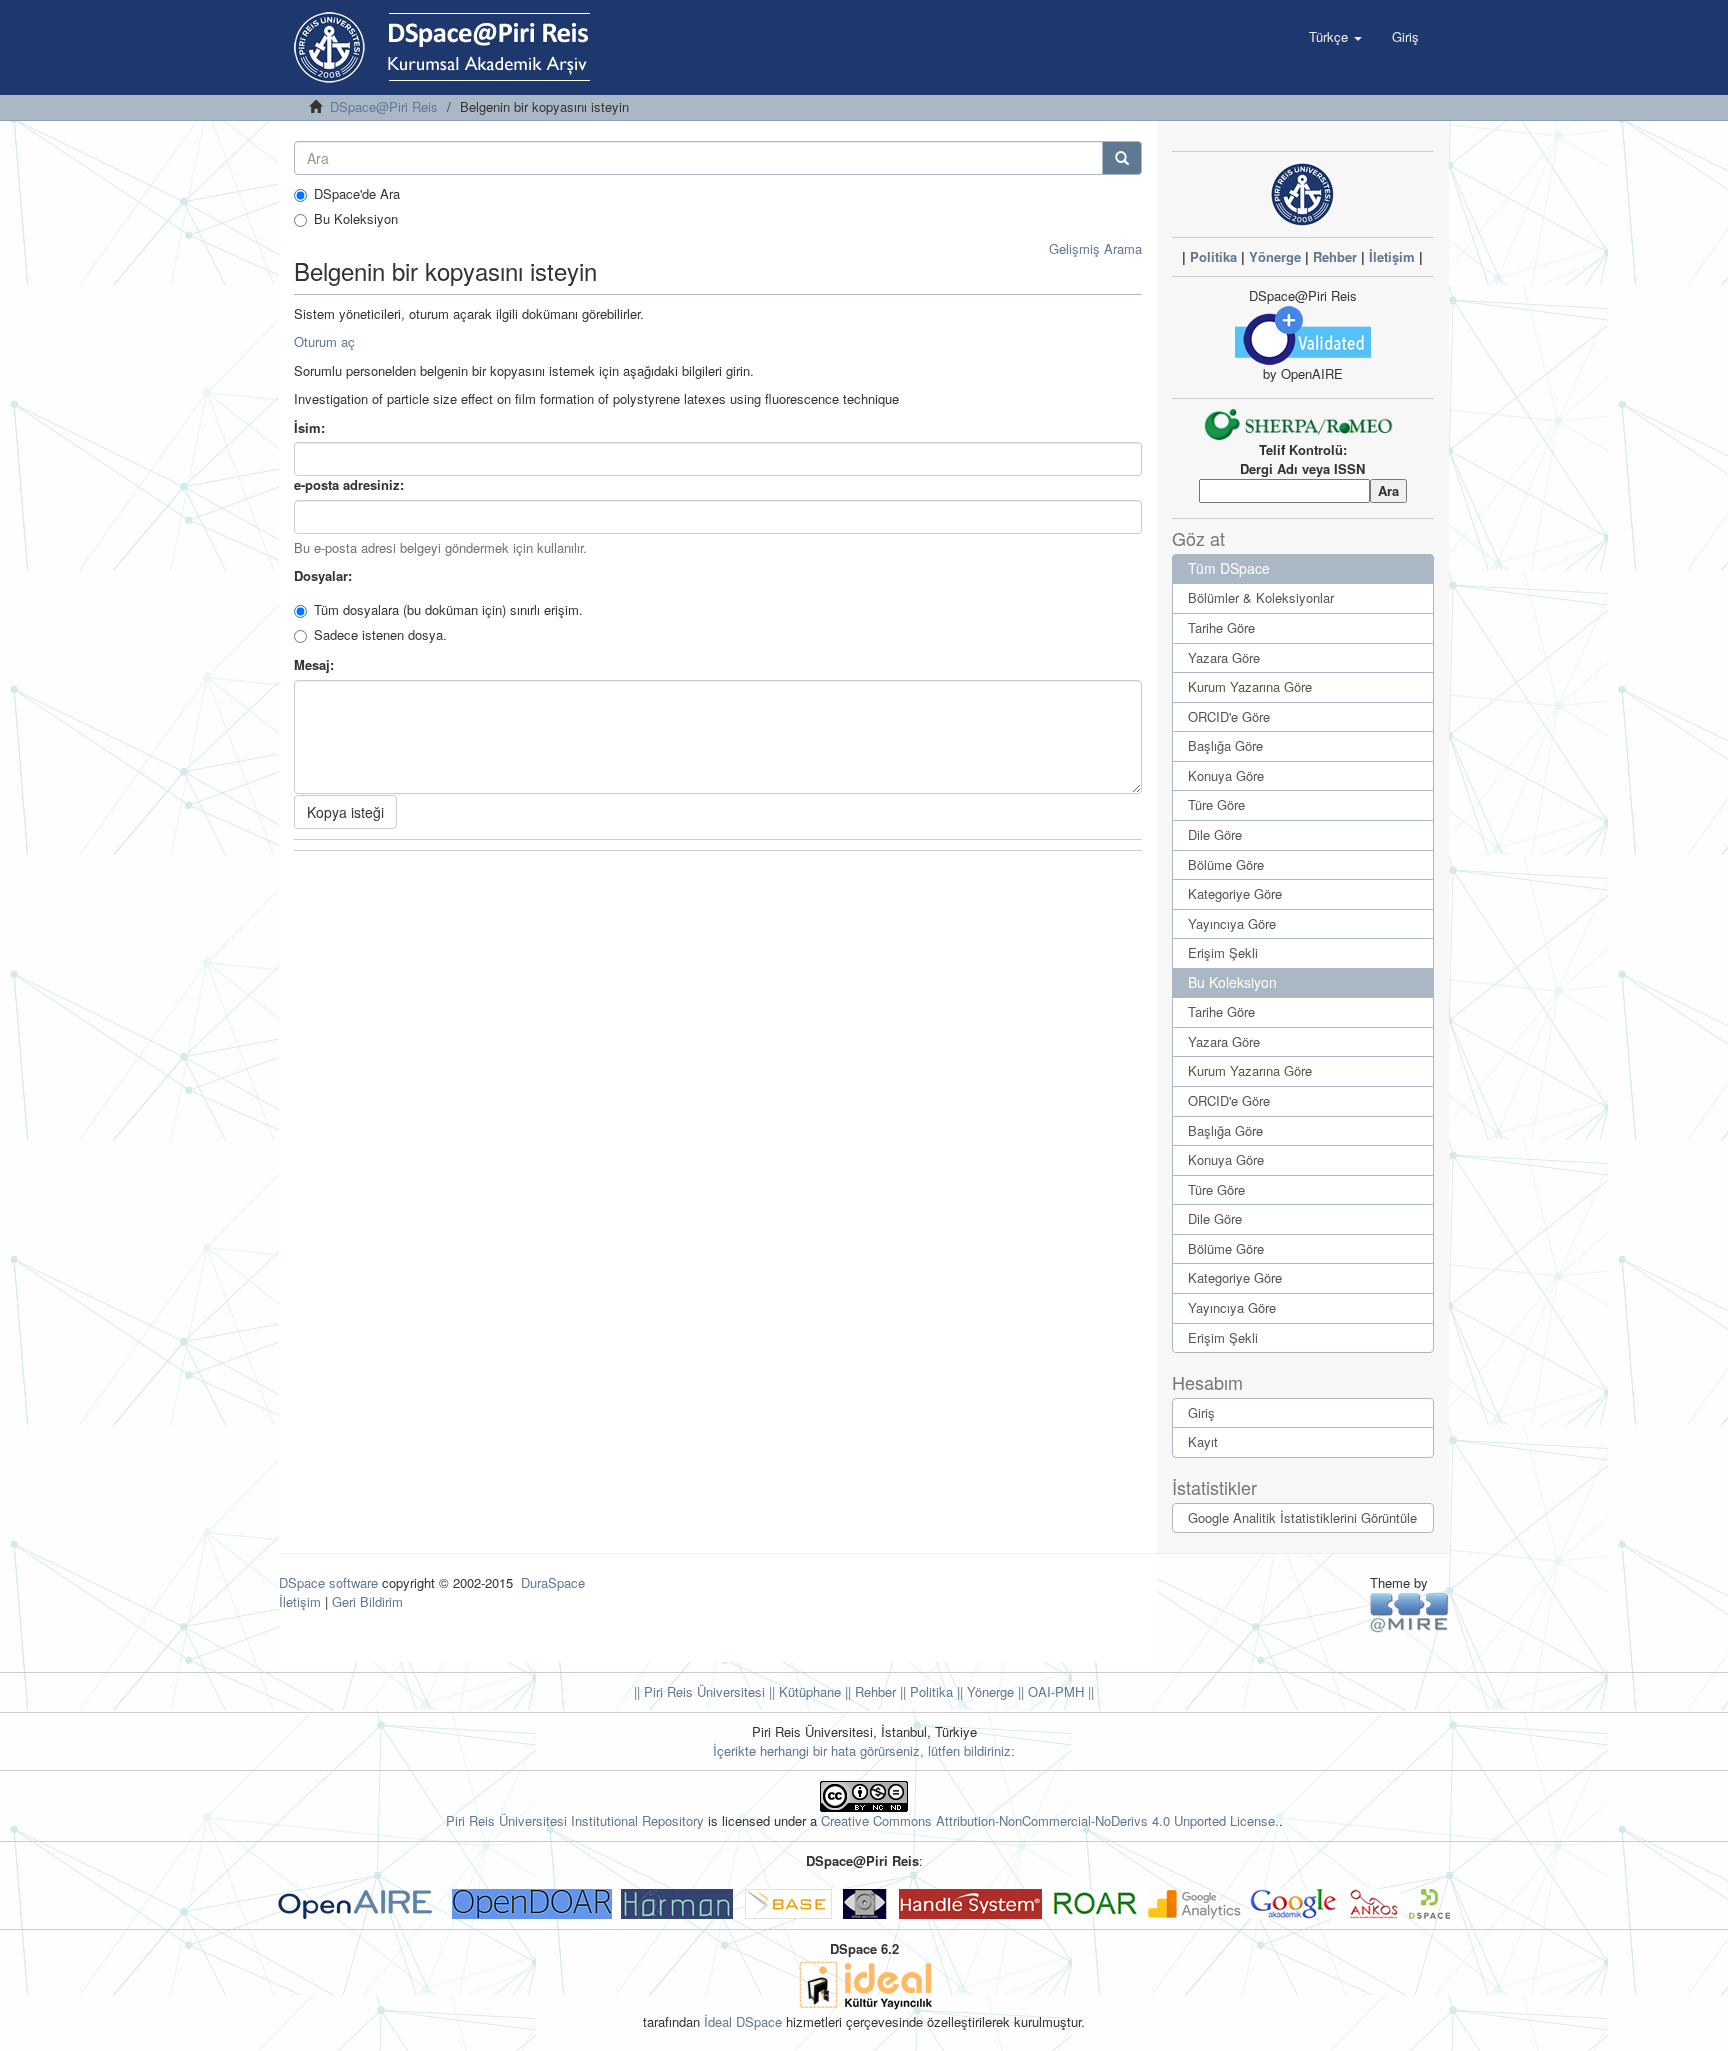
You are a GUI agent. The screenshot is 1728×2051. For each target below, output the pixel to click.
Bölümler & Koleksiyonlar (1261, 597)
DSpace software (328, 1582)
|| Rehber (868, 1691)
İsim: (311, 428)
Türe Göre (1216, 804)
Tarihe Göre (1221, 627)
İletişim (1392, 256)
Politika (1213, 256)
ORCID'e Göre (1229, 716)
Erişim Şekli (1223, 952)
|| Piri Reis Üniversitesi (699, 1691)
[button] (1335, 37)
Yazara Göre (1224, 657)
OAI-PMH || (1059, 1691)
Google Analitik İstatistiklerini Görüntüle (1302, 1517)
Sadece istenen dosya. (380, 635)
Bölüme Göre (1226, 864)
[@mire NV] (1409, 1611)
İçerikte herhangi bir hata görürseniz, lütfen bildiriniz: (864, 1750)
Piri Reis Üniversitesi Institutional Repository (575, 1820)
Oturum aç (324, 341)
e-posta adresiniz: (351, 485)
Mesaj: (316, 665)
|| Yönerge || (988, 1691)
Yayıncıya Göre (1232, 923)
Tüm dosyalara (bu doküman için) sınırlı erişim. (448, 610)
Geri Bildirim (367, 1601)
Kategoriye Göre (1235, 893)
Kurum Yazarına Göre (1250, 686)
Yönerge (1275, 256)
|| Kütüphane (803, 1691)
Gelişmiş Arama (1095, 248)
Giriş (1201, 1412)
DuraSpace (553, 1582)
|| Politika (924, 1691)
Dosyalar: (325, 576)
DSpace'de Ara (357, 194)
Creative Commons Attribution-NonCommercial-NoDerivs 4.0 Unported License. (1050, 1820)
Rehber (1335, 256)
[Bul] (1122, 158)
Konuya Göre (1226, 775)
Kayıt (1203, 1441)
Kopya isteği (345, 812)
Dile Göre (1215, 834)
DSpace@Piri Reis (384, 106)
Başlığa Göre (1225, 745)
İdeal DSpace (743, 2021)
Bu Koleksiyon (356, 219)
